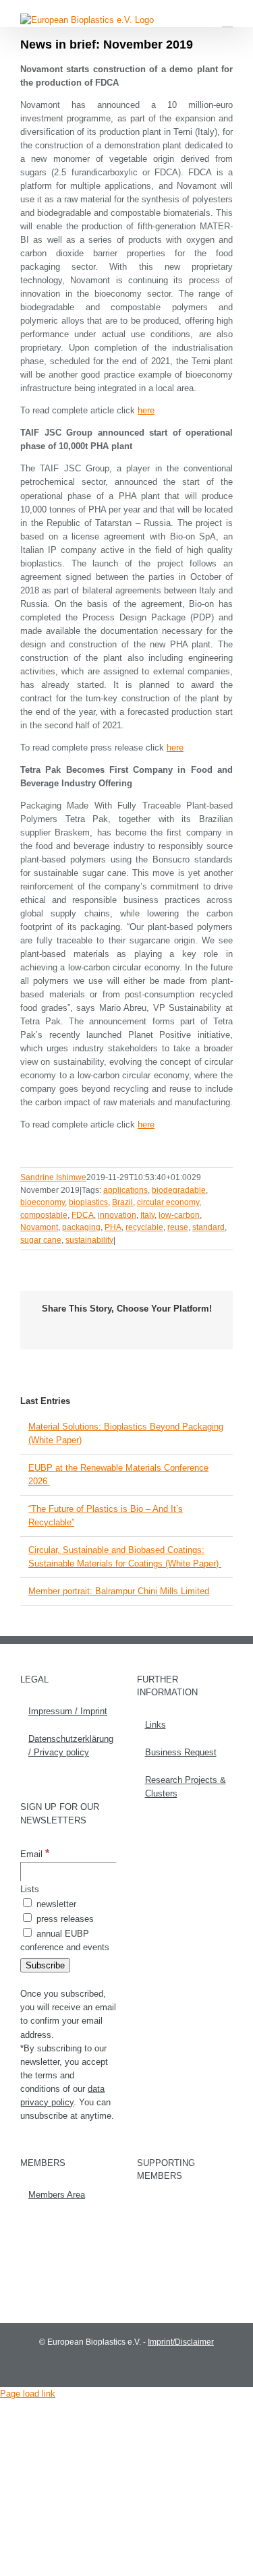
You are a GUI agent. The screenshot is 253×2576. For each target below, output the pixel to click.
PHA (113, 1227)
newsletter (55, 1904)
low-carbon (179, 1215)
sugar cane (41, 1240)
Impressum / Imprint (68, 1711)
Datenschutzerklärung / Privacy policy (69, 1746)
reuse (178, 1227)
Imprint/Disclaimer (181, 2342)
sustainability (89, 1240)
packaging (81, 1227)
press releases (64, 1919)
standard (208, 1227)
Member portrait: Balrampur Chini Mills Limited (119, 1591)
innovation (117, 1215)
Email (35, 1854)
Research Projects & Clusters (186, 1787)
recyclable (144, 1227)
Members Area (57, 2195)
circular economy (168, 1202)
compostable (44, 1215)
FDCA (83, 1215)
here (146, 410)
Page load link (28, 2394)
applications (125, 1190)
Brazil (122, 1202)
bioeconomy (43, 1202)
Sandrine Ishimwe (53, 1177)
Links (156, 1725)
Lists (30, 1889)
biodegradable (179, 1190)
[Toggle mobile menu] (227, 21)
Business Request (181, 1752)
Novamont (39, 1227)
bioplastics (88, 1202)
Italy (147, 1215)
